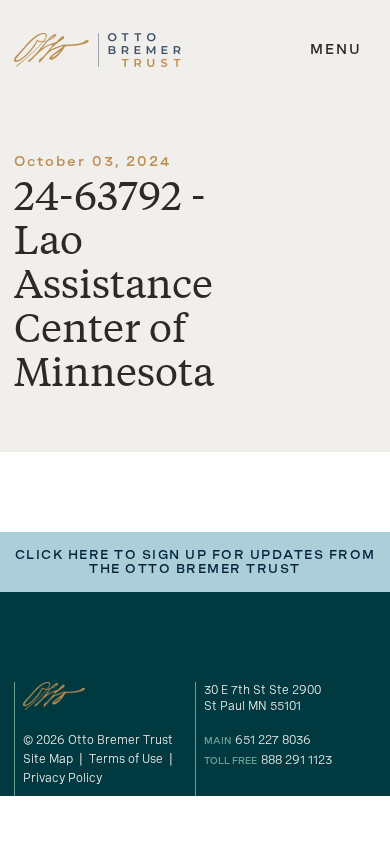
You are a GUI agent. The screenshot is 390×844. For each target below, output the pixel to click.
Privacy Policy (62, 778)
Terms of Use (126, 759)
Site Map (48, 759)
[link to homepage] (97, 50)
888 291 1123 (296, 760)
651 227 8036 (273, 740)
